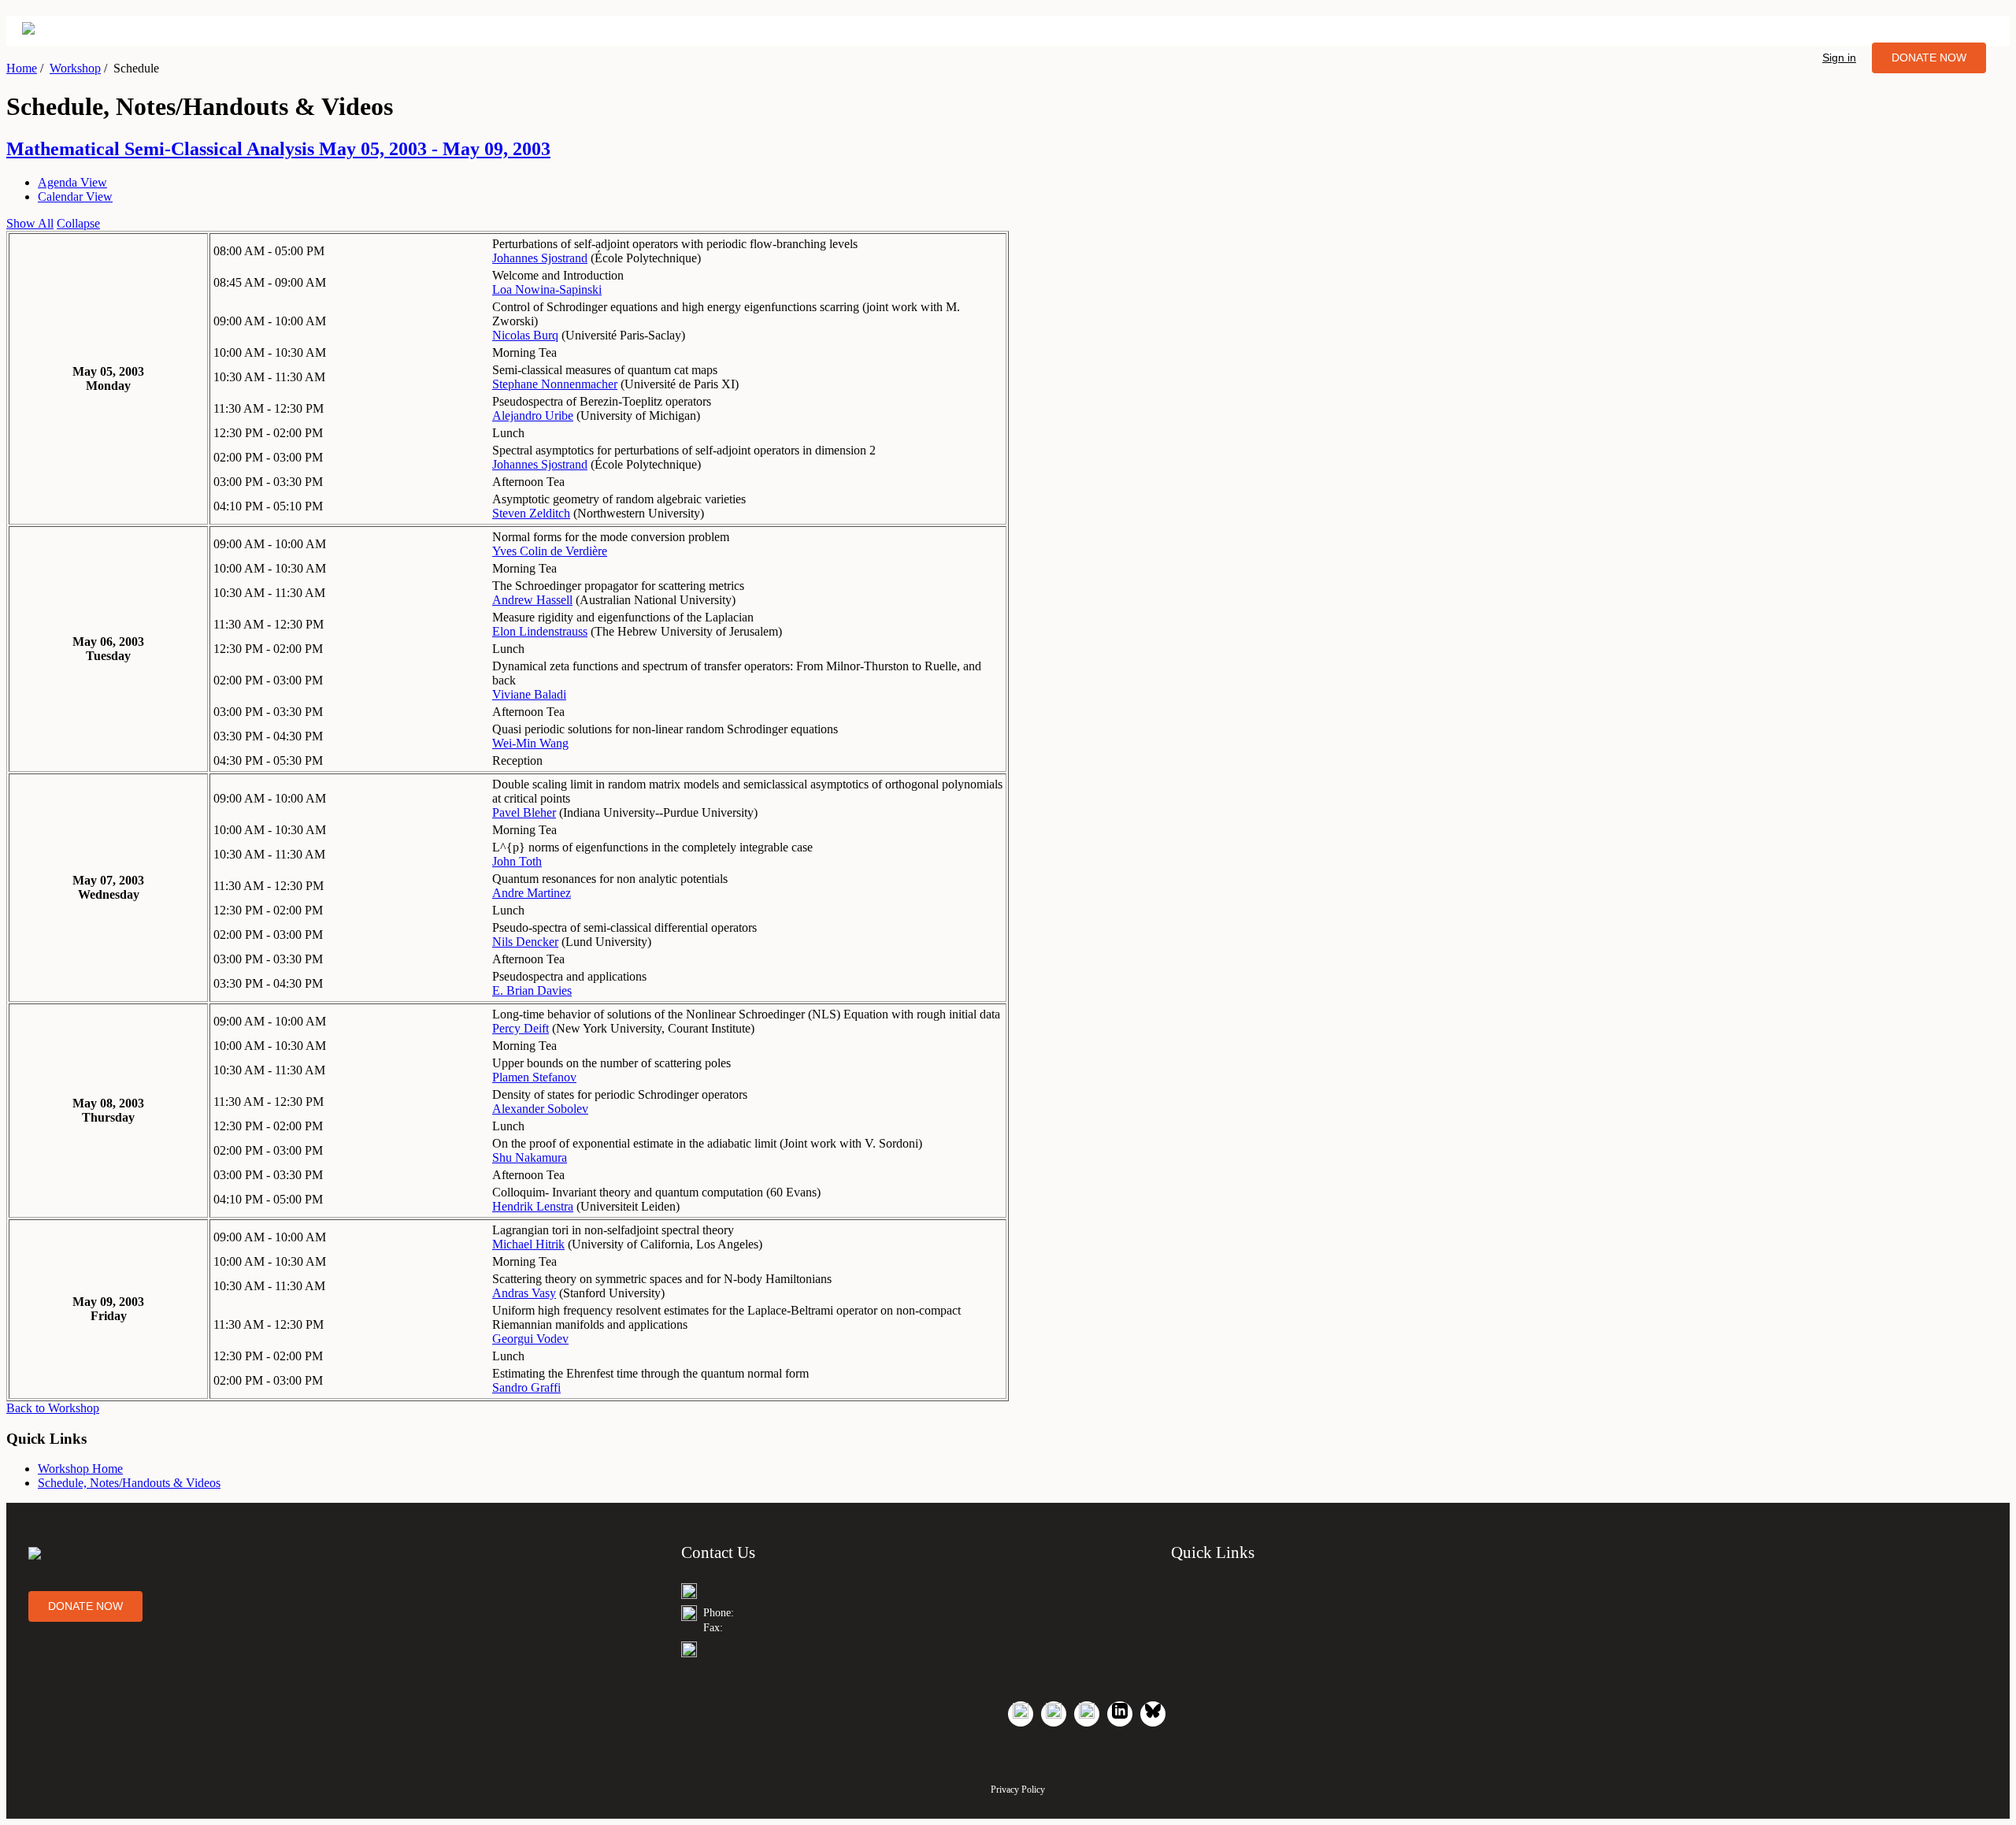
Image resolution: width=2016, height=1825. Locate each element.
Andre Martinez (532, 893)
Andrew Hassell (532, 600)
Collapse (78, 223)
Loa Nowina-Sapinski (547, 289)
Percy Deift (521, 1028)
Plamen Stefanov (534, 1077)
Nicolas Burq (525, 335)
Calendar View (75, 197)
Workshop (75, 68)
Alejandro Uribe (533, 415)
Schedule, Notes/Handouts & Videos (129, 1483)
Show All (30, 223)
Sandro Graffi (526, 1387)
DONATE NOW (1929, 57)
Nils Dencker (525, 942)
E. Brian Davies (532, 990)
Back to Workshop (53, 1408)
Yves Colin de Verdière (550, 551)
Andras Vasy (524, 1293)
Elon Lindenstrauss (540, 631)
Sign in (1839, 57)
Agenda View (72, 182)
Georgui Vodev (530, 1339)
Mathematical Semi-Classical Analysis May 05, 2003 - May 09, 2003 (278, 149)
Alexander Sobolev (540, 1109)
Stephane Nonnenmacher (555, 384)
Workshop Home (80, 1469)
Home (22, 68)
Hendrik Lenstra (533, 1206)
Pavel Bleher (524, 812)
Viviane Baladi (529, 694)
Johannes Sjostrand (540, 258)
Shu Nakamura (530, 1157)
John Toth (517, 861)
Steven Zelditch (531, 513)
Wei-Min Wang (530, 743)
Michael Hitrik (528, 1244)
